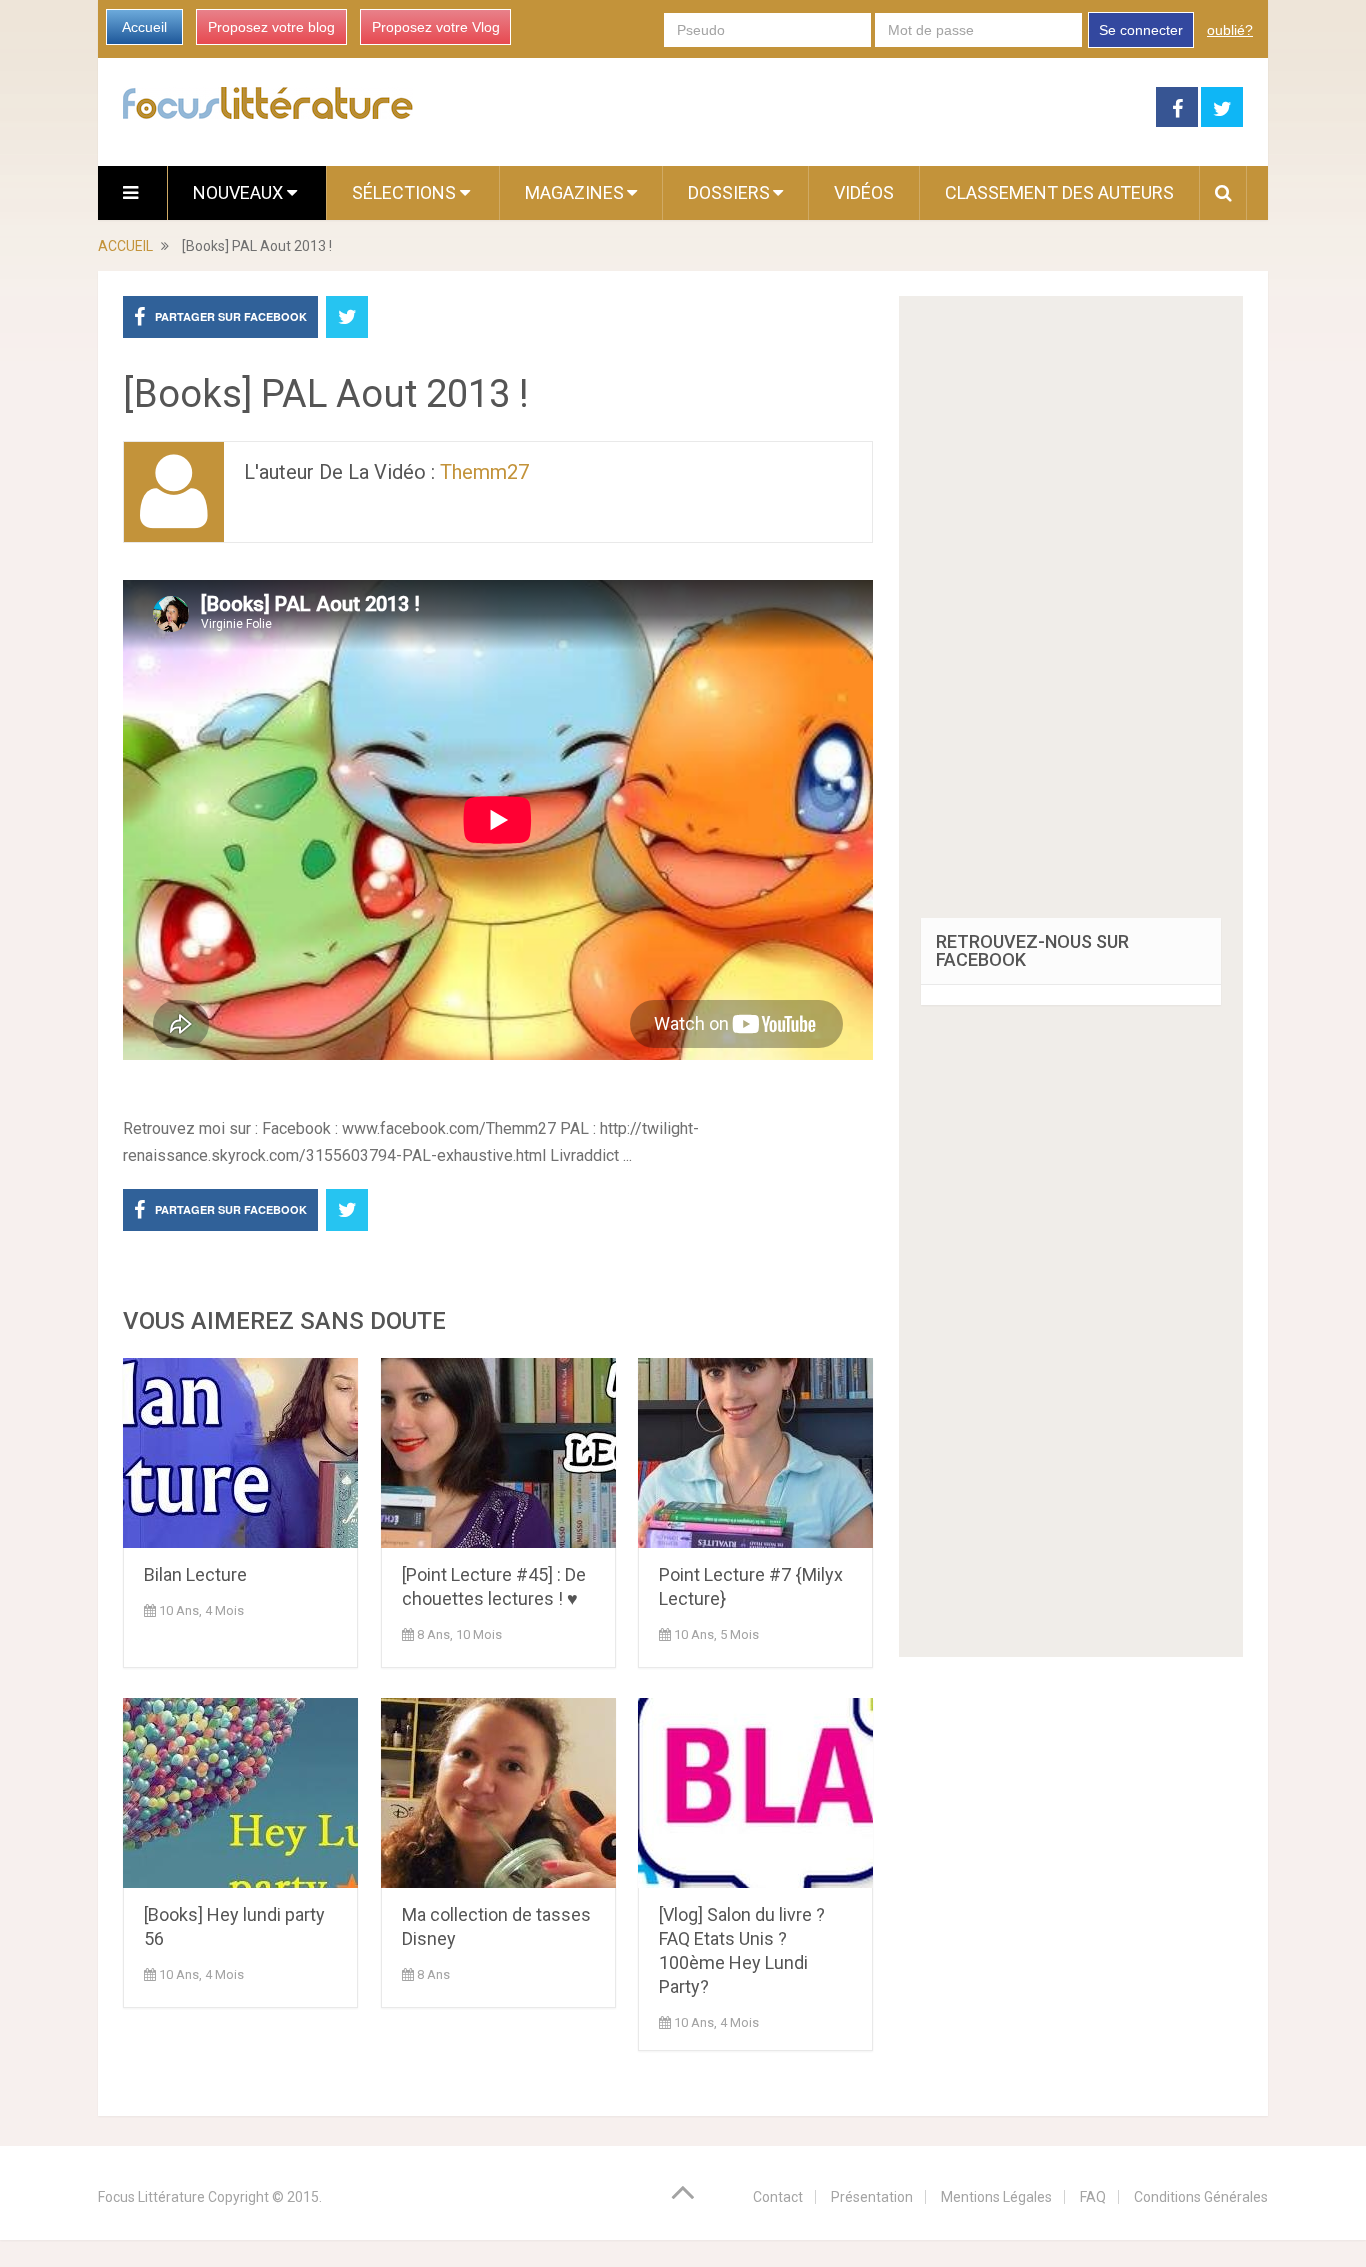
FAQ (1093, 2197)
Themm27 (484, 472)
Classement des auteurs (1059, 192)
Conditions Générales (1201, 2197)
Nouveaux (240, 192)
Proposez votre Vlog (436, 27)
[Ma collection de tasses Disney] (498, 1793)
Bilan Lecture (195, 1574)
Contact (778, 2197)
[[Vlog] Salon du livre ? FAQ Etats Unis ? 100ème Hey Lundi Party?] (755, 1793)
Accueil (144, 27)
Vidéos (864, 192)
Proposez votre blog (271, 27)
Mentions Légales (996, 2197)
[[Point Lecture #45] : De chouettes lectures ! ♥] (498, 1453)
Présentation (872, 2197)
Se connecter (1141, 30)
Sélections (406, 192)
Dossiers (729, 192)
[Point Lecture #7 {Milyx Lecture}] (755, 1453)
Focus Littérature (151, 2197)
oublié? (1230, 30)
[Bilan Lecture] (240, 1453)
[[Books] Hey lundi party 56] (240, 1793)
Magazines (574, 192)
